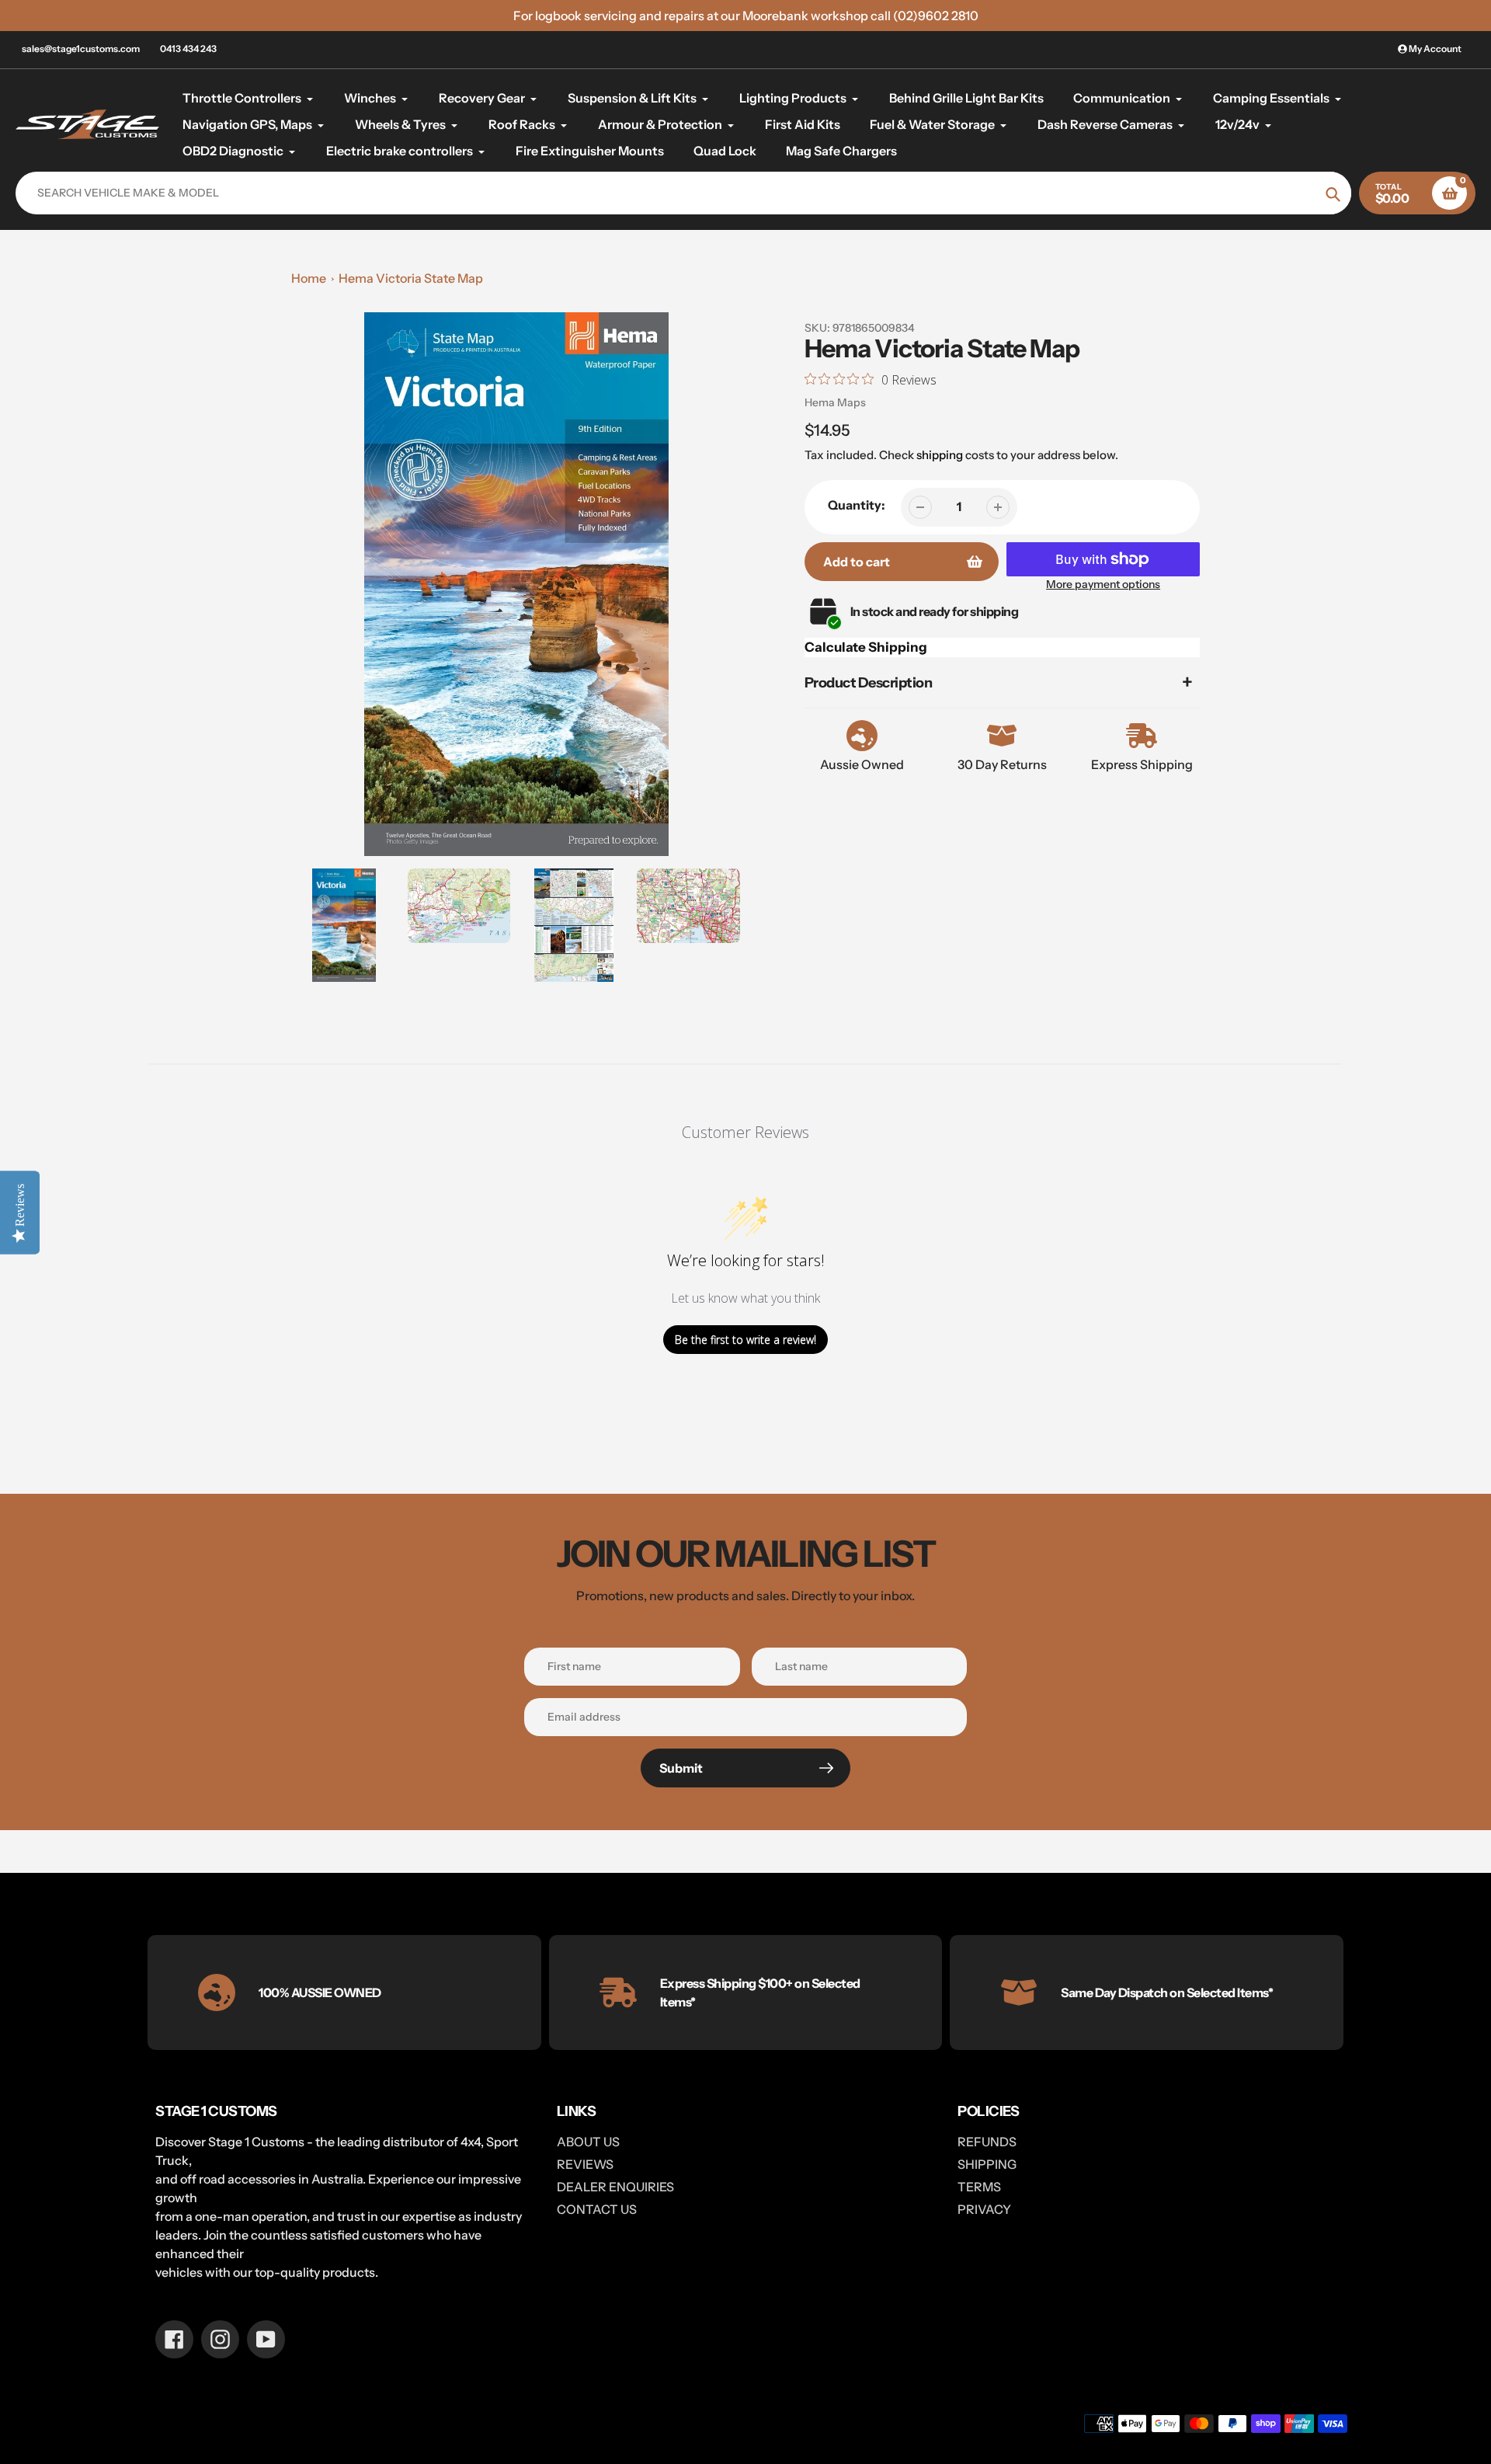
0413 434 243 (188, 49)
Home (309, 278)
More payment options (1103, 584)
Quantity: (857, 505)
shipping (940, 455)
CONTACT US (597, 2209)
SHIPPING (987, 2164)
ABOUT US (588, 2142)
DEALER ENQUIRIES (615, 2187)
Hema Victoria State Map (411, 278)
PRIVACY (984, 2209)
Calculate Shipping (866, 647)
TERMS (979, 2187)
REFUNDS (987, 2142)
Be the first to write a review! (745, 1340)
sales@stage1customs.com (81, 49)
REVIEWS (585, 2164)
